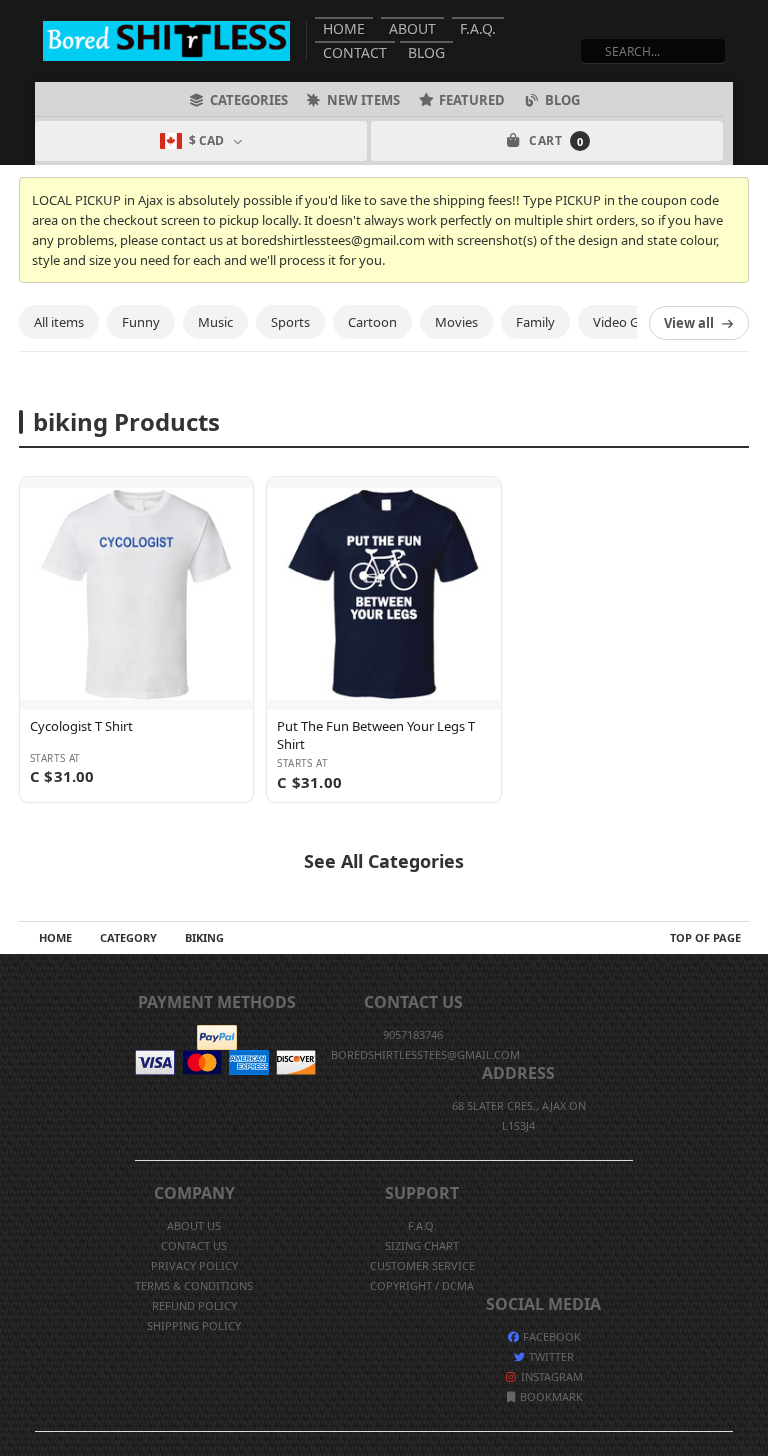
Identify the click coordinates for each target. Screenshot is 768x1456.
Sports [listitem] (290, 322)
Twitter (550, 1356)
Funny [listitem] (141, 322)
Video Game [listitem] (629, 322)
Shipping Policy (194, 1325)
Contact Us (194, 1245)
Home (344, 28)
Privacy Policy (194, 1265)
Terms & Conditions (194, 1285)
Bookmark (550, 1396)
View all (689, 323)
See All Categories (384, 861)
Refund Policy (194, 1305)
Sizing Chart (422, 1245)
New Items (363, 100)
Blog (426, 52)
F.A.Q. (478, 28)
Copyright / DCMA (422, 1285)
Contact (355, 52)
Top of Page (705, 937)
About (412, 28)
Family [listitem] (535, 322)
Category (128, 937)
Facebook (550, 1336)
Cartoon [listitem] (372, 322)
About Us (194, 1225)
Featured (472, 100)
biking (204, 937)
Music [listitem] (215, 322)
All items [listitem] (59, 322)
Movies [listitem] (456, 322)
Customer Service (422, 1265)
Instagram (550, 1376)
